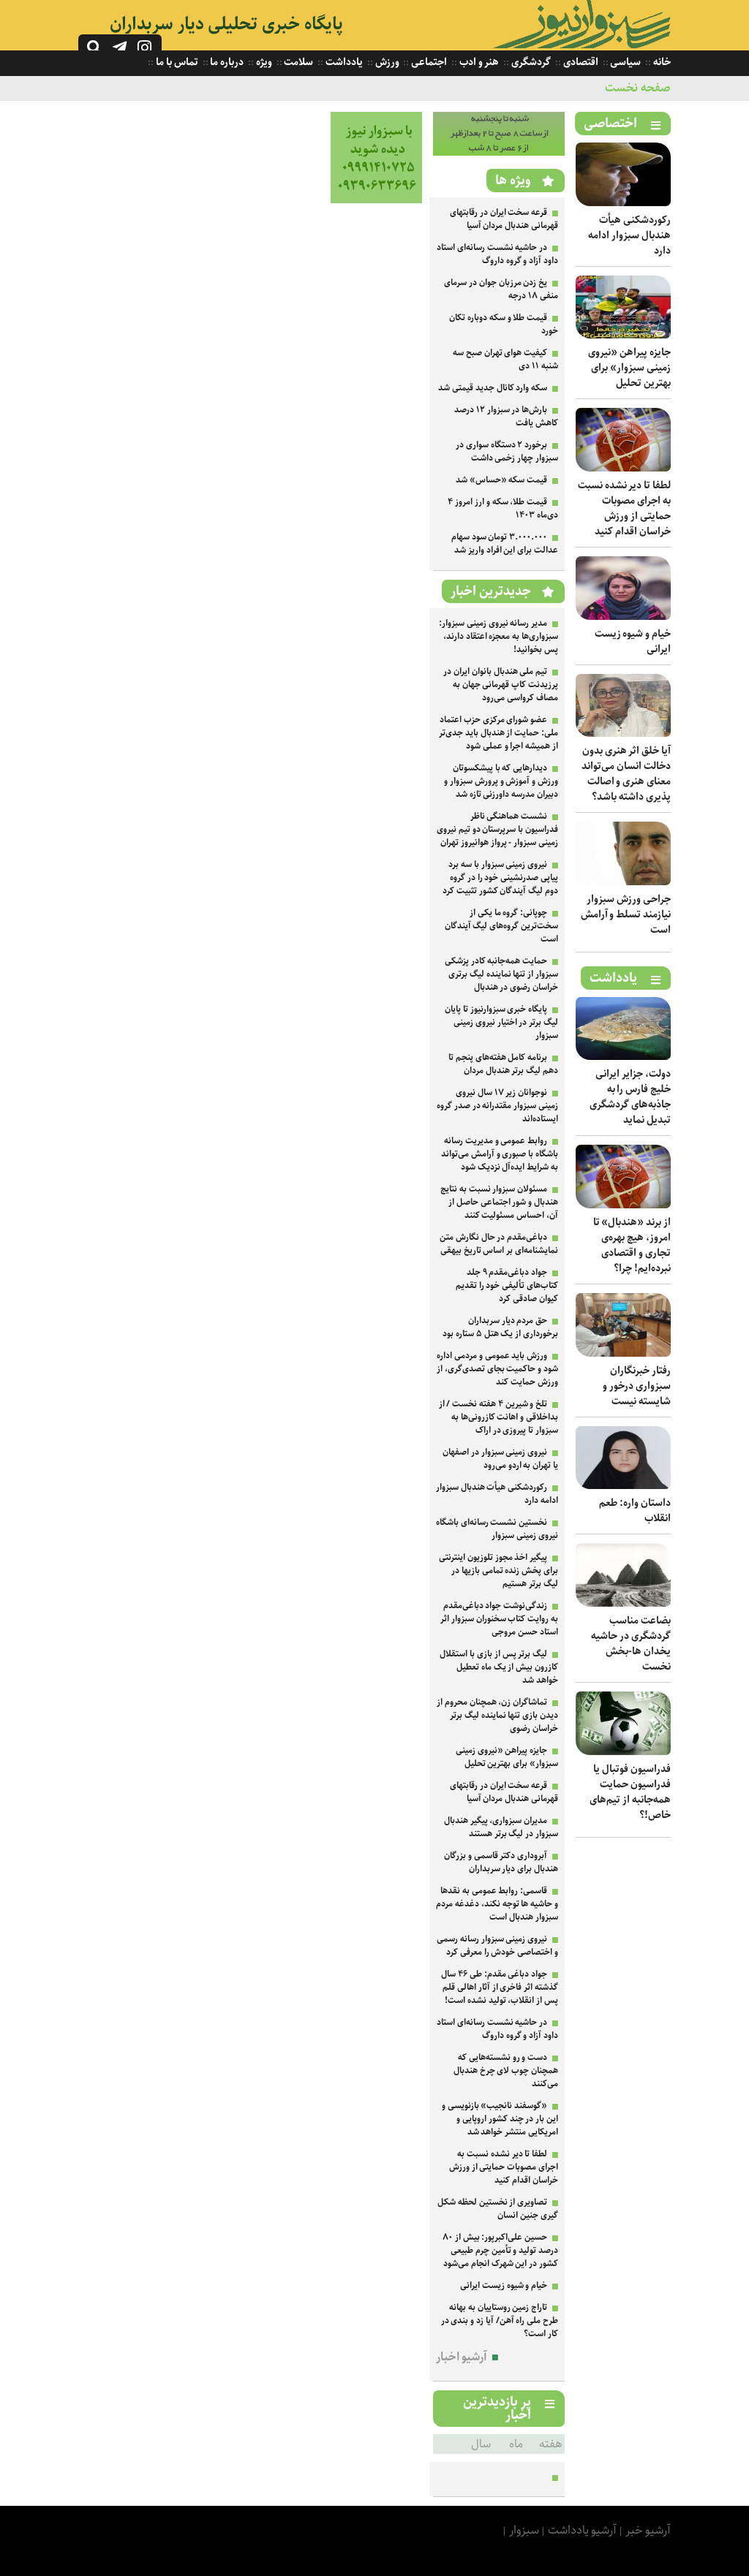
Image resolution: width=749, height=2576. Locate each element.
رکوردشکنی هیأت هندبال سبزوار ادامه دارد (629, 235)
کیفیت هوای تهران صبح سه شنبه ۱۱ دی (505, 359)
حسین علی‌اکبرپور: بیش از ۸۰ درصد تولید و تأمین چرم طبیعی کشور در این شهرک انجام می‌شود (500, 2250)
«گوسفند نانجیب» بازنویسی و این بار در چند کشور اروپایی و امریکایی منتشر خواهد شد (500, 2119)
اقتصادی (580, 62)
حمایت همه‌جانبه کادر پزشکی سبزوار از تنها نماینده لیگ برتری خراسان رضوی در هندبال (501, 974)
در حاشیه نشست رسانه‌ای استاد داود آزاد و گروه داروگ (497, 254)
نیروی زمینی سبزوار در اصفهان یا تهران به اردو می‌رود (500, 1459)
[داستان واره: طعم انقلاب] (623, 1486)
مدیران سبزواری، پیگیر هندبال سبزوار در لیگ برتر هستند (501, 1827)
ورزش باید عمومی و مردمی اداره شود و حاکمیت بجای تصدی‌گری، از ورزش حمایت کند (497, 1369)
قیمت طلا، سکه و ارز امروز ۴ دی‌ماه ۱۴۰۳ (503, 508)
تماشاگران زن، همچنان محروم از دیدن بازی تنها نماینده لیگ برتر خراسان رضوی (497, 1715)
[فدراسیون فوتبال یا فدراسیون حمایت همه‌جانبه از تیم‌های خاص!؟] (623, 1752)
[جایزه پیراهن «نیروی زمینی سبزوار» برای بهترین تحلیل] (623, 335)
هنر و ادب (478, 62)
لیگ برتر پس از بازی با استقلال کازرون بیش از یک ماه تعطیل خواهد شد (499, 1667)
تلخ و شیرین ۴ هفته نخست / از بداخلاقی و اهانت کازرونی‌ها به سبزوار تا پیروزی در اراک (498, 1417)
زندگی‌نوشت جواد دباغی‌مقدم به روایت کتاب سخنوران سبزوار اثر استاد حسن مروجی (499, 1619)
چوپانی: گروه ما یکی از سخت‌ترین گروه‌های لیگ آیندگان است (501, 926)
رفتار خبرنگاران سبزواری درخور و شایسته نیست (637, 1386)
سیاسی (625, 62)
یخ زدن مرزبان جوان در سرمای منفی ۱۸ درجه (501, 289)
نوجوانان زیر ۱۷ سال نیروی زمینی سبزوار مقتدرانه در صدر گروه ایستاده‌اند (497, 1106)
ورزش (386, 62)
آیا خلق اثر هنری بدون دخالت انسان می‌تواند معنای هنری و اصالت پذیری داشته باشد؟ (626, 774)
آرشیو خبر (648, 2530)
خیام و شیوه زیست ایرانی (633, 641)
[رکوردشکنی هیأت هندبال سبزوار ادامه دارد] (623, 203)
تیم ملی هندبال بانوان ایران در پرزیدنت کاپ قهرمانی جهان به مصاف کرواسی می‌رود (501, 685)
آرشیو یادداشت (583, 2530)
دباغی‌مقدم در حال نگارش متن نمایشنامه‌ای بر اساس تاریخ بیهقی (499, 1244)
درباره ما (226, 62)
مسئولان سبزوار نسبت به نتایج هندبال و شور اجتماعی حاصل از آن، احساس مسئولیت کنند (499, 1202)
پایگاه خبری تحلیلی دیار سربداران (226, 24)
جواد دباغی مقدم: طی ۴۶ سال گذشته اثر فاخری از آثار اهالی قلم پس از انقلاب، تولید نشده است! (500, 1987)
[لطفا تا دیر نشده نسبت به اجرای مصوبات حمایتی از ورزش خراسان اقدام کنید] (623, 468)
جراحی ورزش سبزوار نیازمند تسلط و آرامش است (626, 914)
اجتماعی (428, 62)
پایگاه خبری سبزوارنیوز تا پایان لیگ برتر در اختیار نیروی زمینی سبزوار (501, 1022)
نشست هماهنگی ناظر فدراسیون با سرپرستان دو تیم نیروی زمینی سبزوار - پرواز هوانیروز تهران (497, 829)
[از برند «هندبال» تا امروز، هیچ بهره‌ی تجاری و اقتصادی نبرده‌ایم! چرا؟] (623, 1205)
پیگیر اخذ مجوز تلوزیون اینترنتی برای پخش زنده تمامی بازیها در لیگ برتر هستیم (498, 1571)
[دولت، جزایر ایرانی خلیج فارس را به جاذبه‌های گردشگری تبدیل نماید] (623, 1057)
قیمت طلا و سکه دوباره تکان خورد (504, 324)
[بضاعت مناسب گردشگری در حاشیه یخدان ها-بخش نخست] (623, 1603)
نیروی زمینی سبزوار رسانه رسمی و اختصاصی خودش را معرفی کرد (497, 1946)
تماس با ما (176, 62)
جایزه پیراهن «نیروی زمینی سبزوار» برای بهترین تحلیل (629, 368)
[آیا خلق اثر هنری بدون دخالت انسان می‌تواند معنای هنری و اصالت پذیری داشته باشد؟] (623, 734)
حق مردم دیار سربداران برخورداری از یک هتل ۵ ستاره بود (500, 1327)
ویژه (263, 62)
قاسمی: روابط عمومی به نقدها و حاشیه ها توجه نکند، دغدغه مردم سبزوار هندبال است (497, 1904)
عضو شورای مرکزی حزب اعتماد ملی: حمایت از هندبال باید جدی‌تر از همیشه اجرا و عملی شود (498, 733)
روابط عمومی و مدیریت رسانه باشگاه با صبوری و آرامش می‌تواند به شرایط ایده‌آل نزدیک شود (500, 1154)
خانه (661, 62)
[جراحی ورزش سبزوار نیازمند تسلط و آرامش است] (623, 882)
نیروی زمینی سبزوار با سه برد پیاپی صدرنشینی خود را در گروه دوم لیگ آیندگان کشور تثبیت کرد (500, 878)
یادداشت (343, 62)
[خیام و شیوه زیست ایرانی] (623, 617)
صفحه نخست (638, 88)
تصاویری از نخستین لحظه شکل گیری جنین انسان (498, 2209)
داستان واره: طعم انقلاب (635, 1511)
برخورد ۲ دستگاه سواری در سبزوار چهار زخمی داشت (507, 451)
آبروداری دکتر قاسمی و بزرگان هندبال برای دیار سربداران (501, 1862)
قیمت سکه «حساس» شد (501, 480)
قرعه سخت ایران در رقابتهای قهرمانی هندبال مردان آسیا (504, 219)
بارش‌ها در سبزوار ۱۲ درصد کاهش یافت (506, 416)
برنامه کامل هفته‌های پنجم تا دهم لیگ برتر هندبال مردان (503, 1064)
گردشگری (530, 62)
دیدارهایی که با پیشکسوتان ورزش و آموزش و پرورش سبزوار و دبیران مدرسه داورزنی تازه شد (501, 781)
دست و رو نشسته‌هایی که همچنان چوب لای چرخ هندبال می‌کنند (506, 2071)
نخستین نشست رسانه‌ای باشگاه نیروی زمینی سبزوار (497, 1529)
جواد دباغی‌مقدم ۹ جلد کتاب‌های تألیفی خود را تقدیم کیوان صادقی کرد (507, 1285)
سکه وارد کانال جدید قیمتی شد (493, 388)
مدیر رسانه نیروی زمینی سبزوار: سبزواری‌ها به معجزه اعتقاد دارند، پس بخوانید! (498, 636)
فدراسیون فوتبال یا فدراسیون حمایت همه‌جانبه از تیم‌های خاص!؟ (630, 1792)
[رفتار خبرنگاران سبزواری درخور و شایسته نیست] (623, 1353)
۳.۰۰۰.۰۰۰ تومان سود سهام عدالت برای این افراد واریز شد (505, 543)
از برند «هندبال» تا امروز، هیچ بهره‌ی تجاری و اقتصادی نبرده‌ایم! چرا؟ (632, 1245)
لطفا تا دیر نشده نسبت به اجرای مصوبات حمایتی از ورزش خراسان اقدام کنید (624, 508)
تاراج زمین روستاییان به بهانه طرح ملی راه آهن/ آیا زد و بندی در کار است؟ (500, 2321)
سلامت (298, 62)
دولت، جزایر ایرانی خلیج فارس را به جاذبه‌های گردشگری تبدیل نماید (630, 1097)
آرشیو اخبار (462, 2357)
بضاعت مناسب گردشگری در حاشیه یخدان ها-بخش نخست (631, 1644)
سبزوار (524, 2530)
